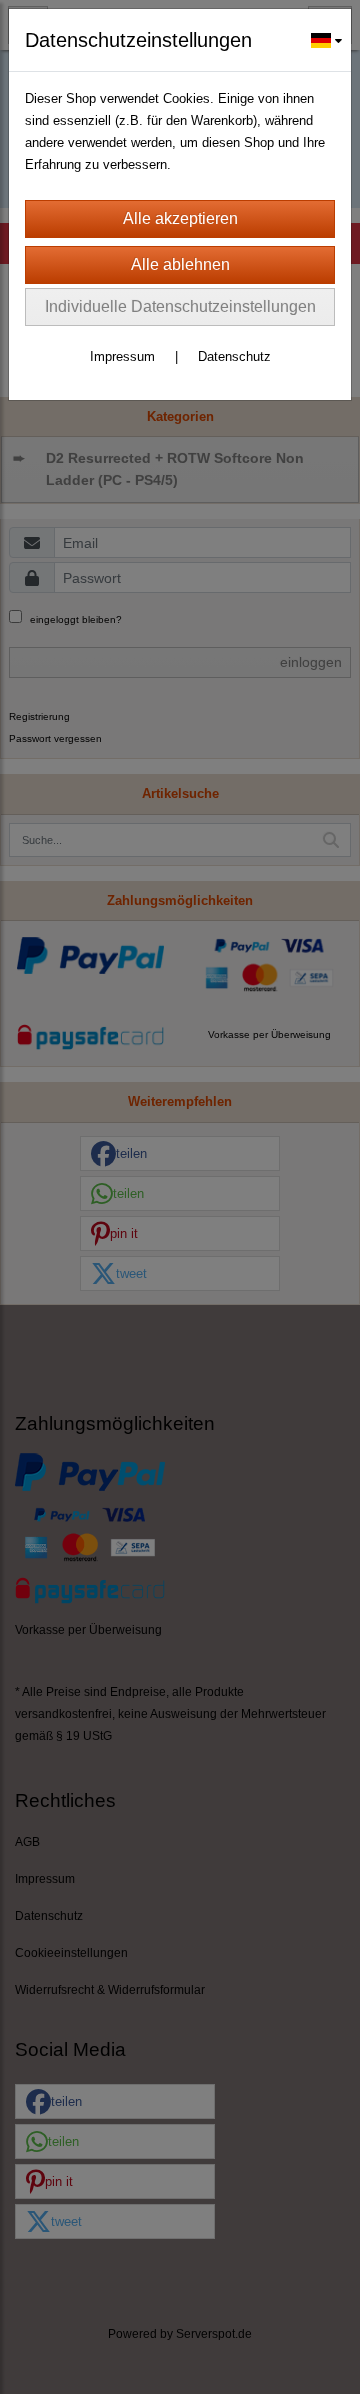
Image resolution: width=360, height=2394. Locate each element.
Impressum (122, 356)
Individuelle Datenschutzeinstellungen (180, 306)
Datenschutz (234, 356)
